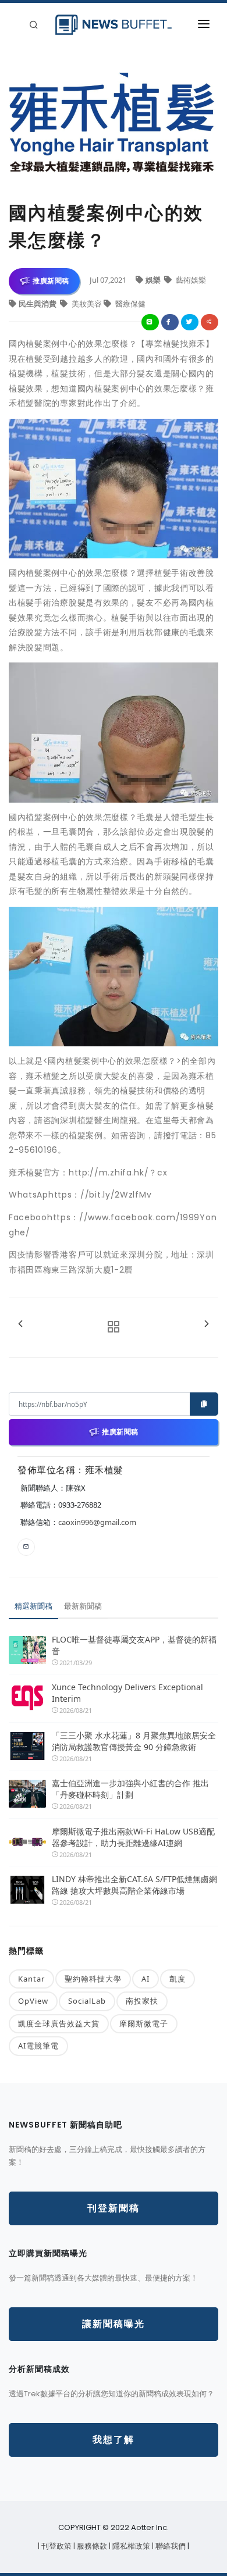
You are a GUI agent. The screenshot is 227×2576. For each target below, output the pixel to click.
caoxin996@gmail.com (97, 1522)
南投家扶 (142, 2001)
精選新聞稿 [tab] (33, 1606)
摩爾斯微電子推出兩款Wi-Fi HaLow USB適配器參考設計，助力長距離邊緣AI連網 (133, 1837)
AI (146, 1979)
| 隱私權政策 (130, 2546)
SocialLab (87, 2001)
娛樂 (154, 280)
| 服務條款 (91, 2546)
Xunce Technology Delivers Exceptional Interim (127, 1693)
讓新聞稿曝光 (114, 2324)
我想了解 (114, 2440)
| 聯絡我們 (170, 2546)
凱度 (178, 1979)
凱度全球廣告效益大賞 (59, 2023)
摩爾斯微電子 (144, 2023)
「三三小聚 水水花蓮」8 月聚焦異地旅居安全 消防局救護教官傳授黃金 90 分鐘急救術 (135, 1741)
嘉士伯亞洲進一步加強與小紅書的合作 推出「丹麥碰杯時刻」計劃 (130, 1789)
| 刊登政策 (56, 2546)
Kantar (31, 1979)
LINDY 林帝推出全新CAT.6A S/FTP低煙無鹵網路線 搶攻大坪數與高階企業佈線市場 (134, 1885)
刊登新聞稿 (114, 2208)
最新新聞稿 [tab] (83, 1606)
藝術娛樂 (190, 280)
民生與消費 (38, 304)
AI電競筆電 (38, 2046)
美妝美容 (87, 304)
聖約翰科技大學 (93, 1979)
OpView (33, 2001)
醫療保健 (130, 304)
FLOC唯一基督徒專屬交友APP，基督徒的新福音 (134, 1645)
